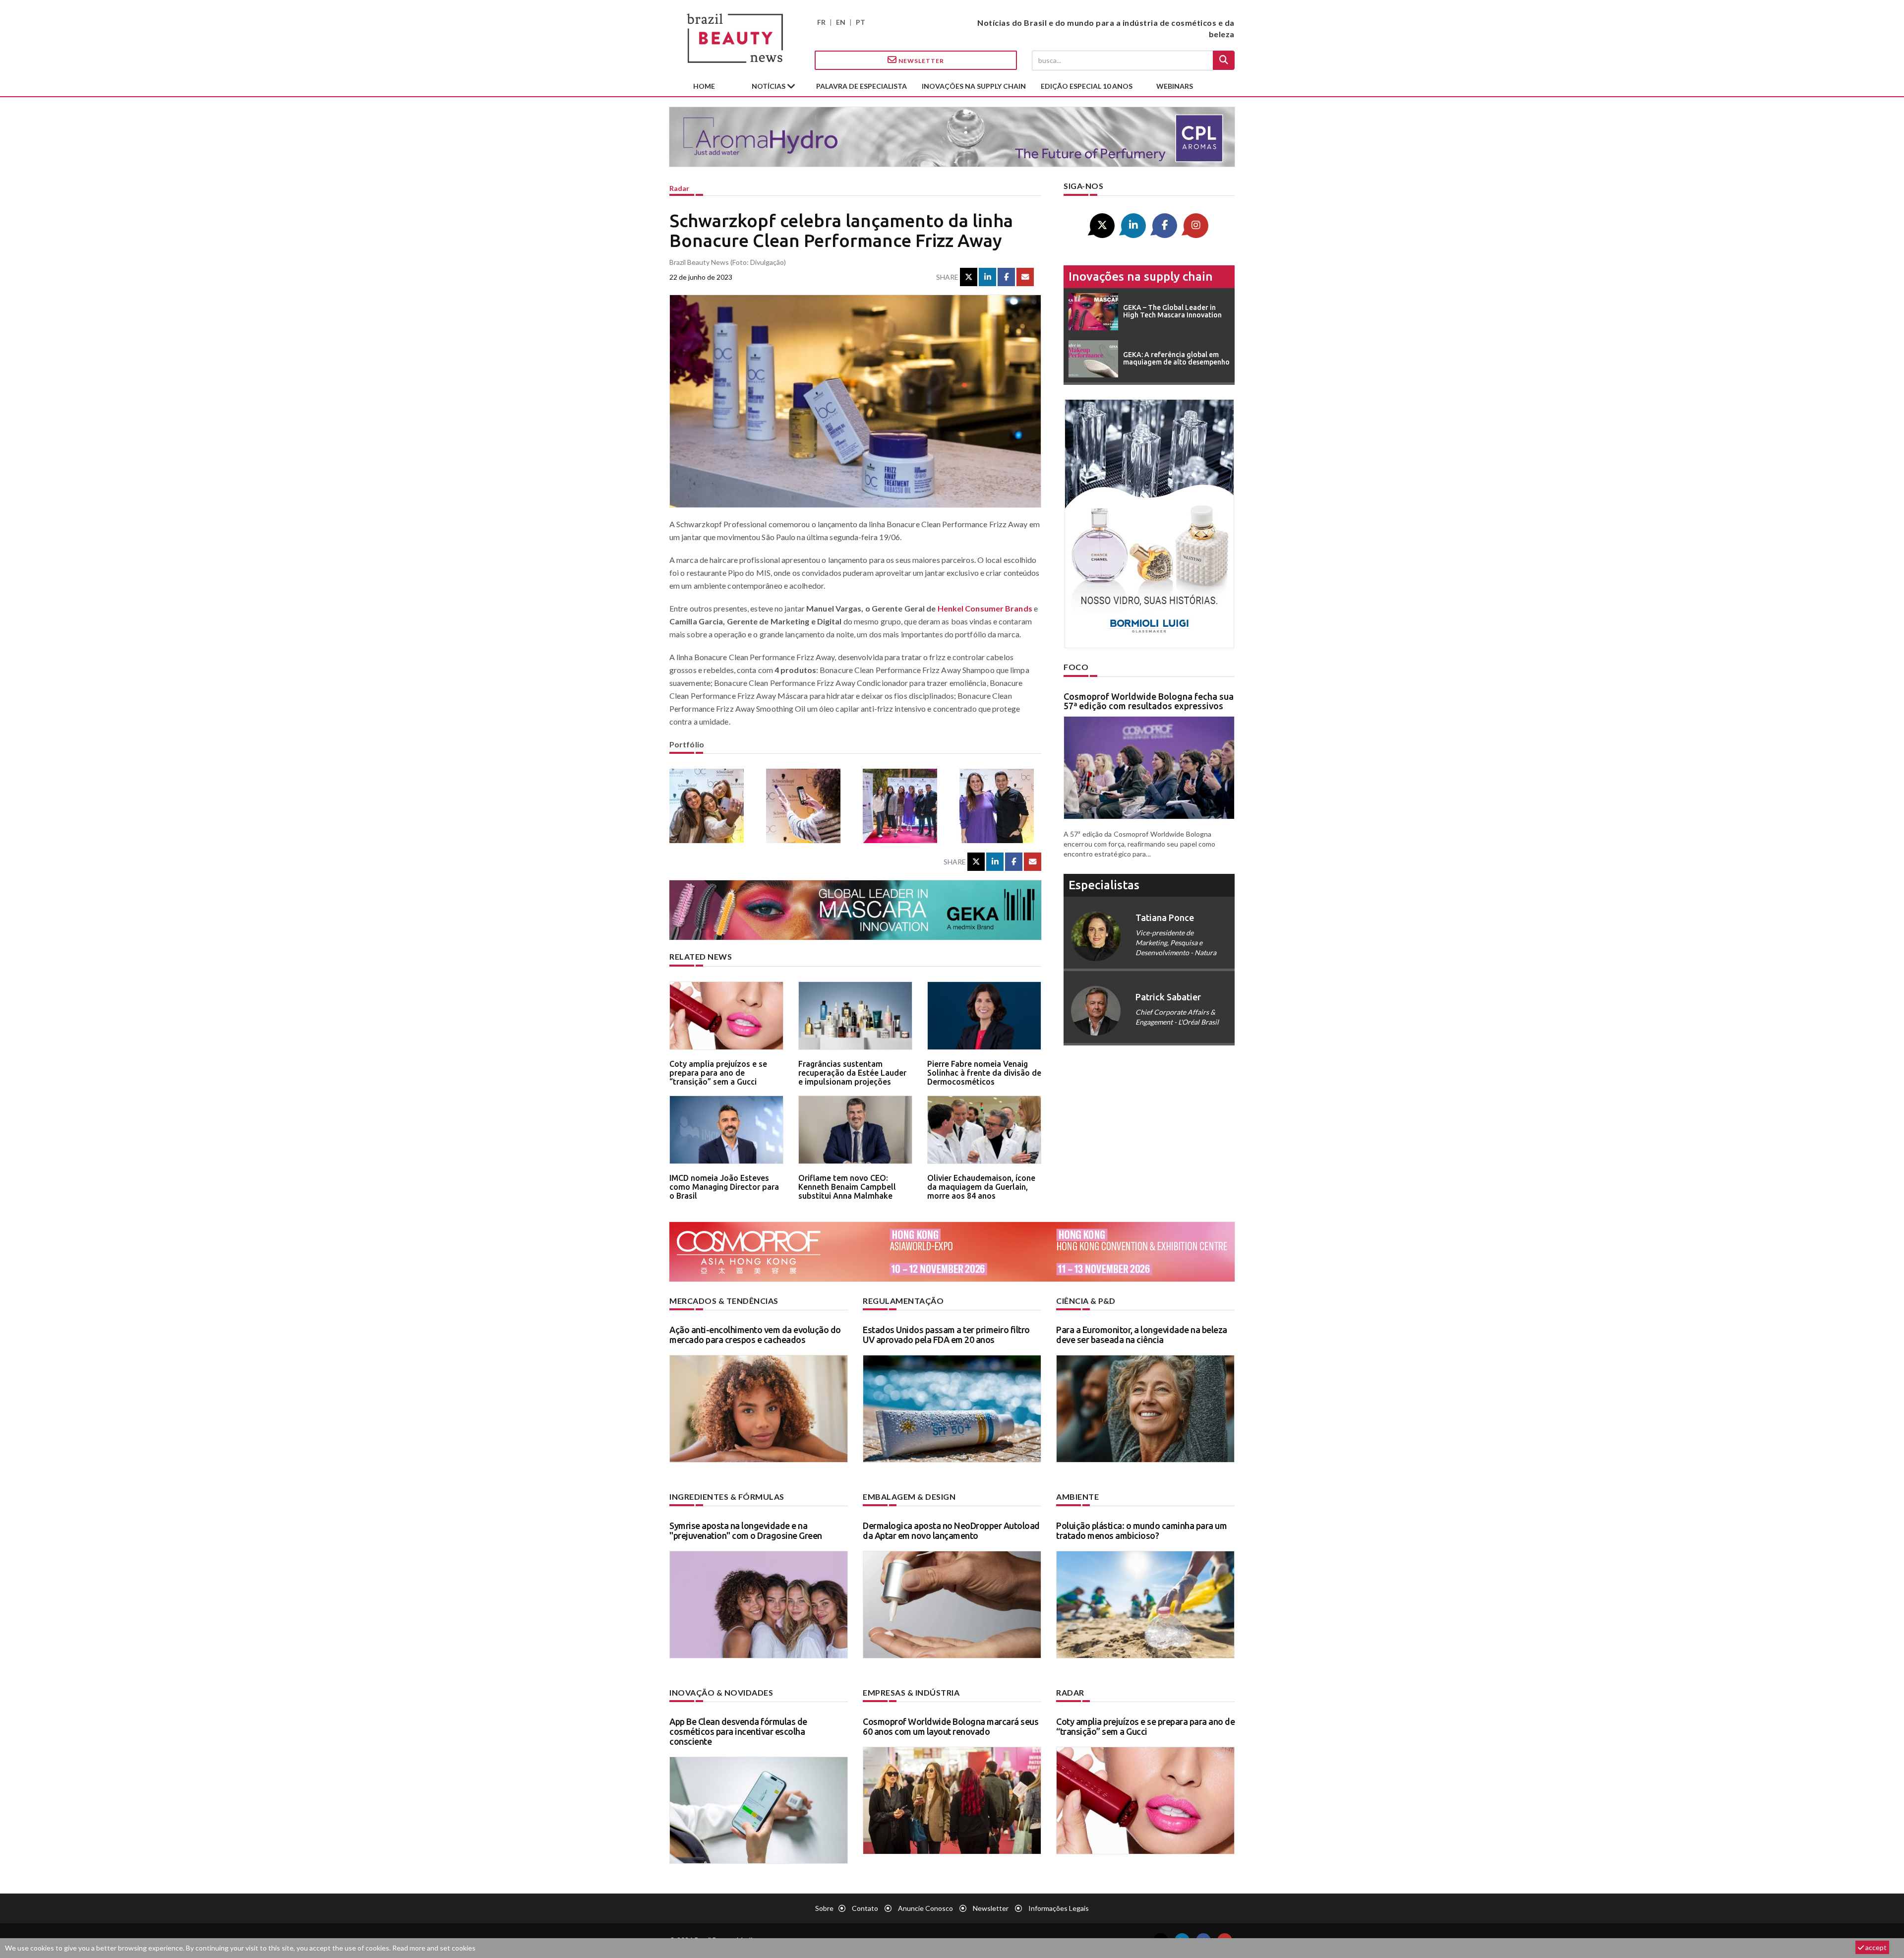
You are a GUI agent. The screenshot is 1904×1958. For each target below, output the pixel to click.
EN (841, 22)
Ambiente (1077, 1497)
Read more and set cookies (434, 1948)
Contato (865, 1908)
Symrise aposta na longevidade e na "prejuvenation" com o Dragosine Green (746, 1530)
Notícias (769, 86)
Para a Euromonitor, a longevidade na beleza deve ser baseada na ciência (1142, 1335)
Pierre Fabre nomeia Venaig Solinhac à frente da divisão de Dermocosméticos (984, 1072)
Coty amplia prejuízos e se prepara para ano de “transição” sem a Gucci (718, 1072)
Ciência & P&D (1086, 1301)
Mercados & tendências (724, 1301)
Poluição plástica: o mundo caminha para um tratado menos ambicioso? (1141, 1530)
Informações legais (1059, 1908)
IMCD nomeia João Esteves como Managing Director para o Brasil (724, 1187)
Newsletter (921, 61)
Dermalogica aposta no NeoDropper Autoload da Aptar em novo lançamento (951, 1530)
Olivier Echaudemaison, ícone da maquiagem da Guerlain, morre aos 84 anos (981, 1187)
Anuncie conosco (925, 1908)
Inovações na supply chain (974, 86)
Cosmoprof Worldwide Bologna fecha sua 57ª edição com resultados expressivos (1149, 701)
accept (1875, 1947)
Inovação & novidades (721, 1692)
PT (861, 22)
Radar (679, 188)
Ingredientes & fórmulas (727, 1497)
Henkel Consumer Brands (985, 608)
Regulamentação (903, 1301)
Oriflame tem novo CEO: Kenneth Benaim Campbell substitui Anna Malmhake (847, 1187)
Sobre (824, 1908)
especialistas (1104, 885)
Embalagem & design (909, 1497)
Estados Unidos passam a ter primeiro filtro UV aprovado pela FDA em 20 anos (946, 1335)
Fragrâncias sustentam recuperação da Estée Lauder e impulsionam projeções (852, 1072)
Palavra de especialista (862, 86)
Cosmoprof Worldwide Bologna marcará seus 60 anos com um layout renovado (951, 1726)
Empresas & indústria (911, 1692)
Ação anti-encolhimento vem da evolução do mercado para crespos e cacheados (755, 1335)
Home (704, 86)
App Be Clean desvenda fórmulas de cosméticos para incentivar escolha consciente (738, 1731)
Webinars (1175, 86)
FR (821, 22)
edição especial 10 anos (1087, 86)
